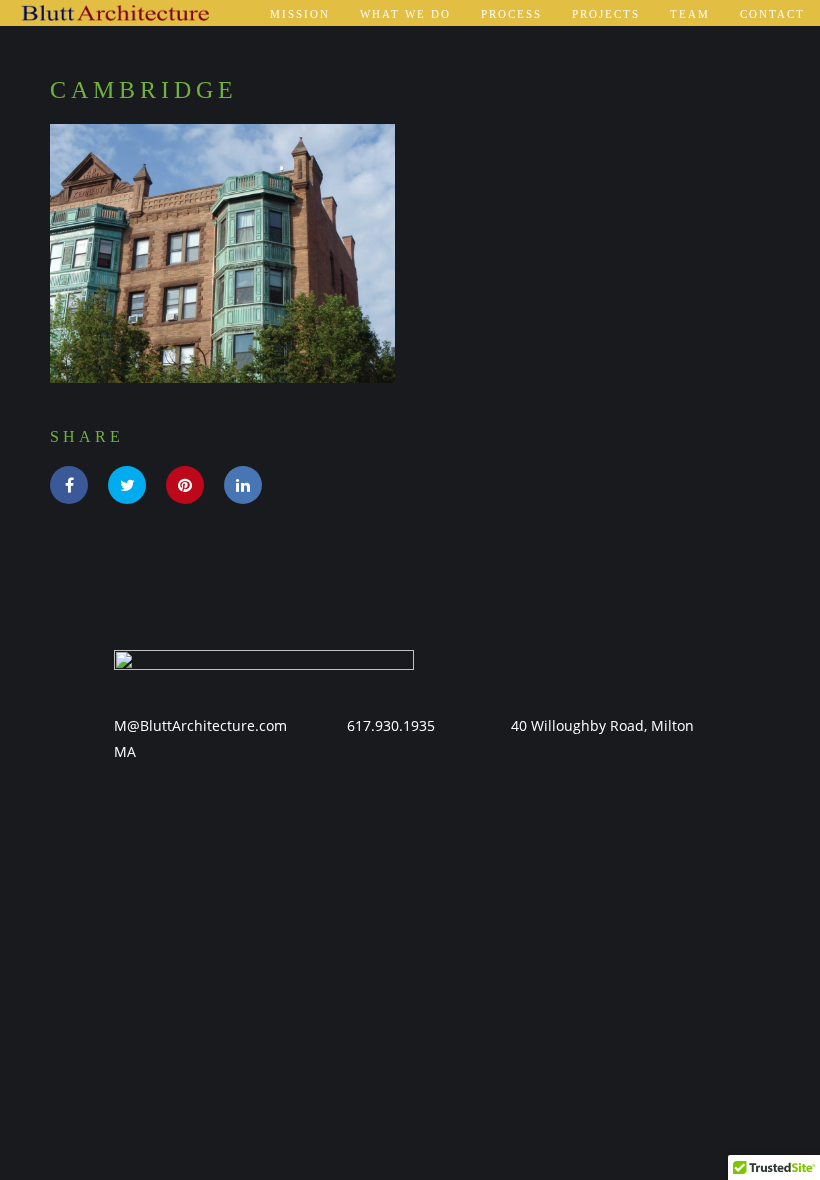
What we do (405, 14)
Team (690, 14)
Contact (772, 14)
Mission (300, 14)
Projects (606, 14)
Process (511, 14)
